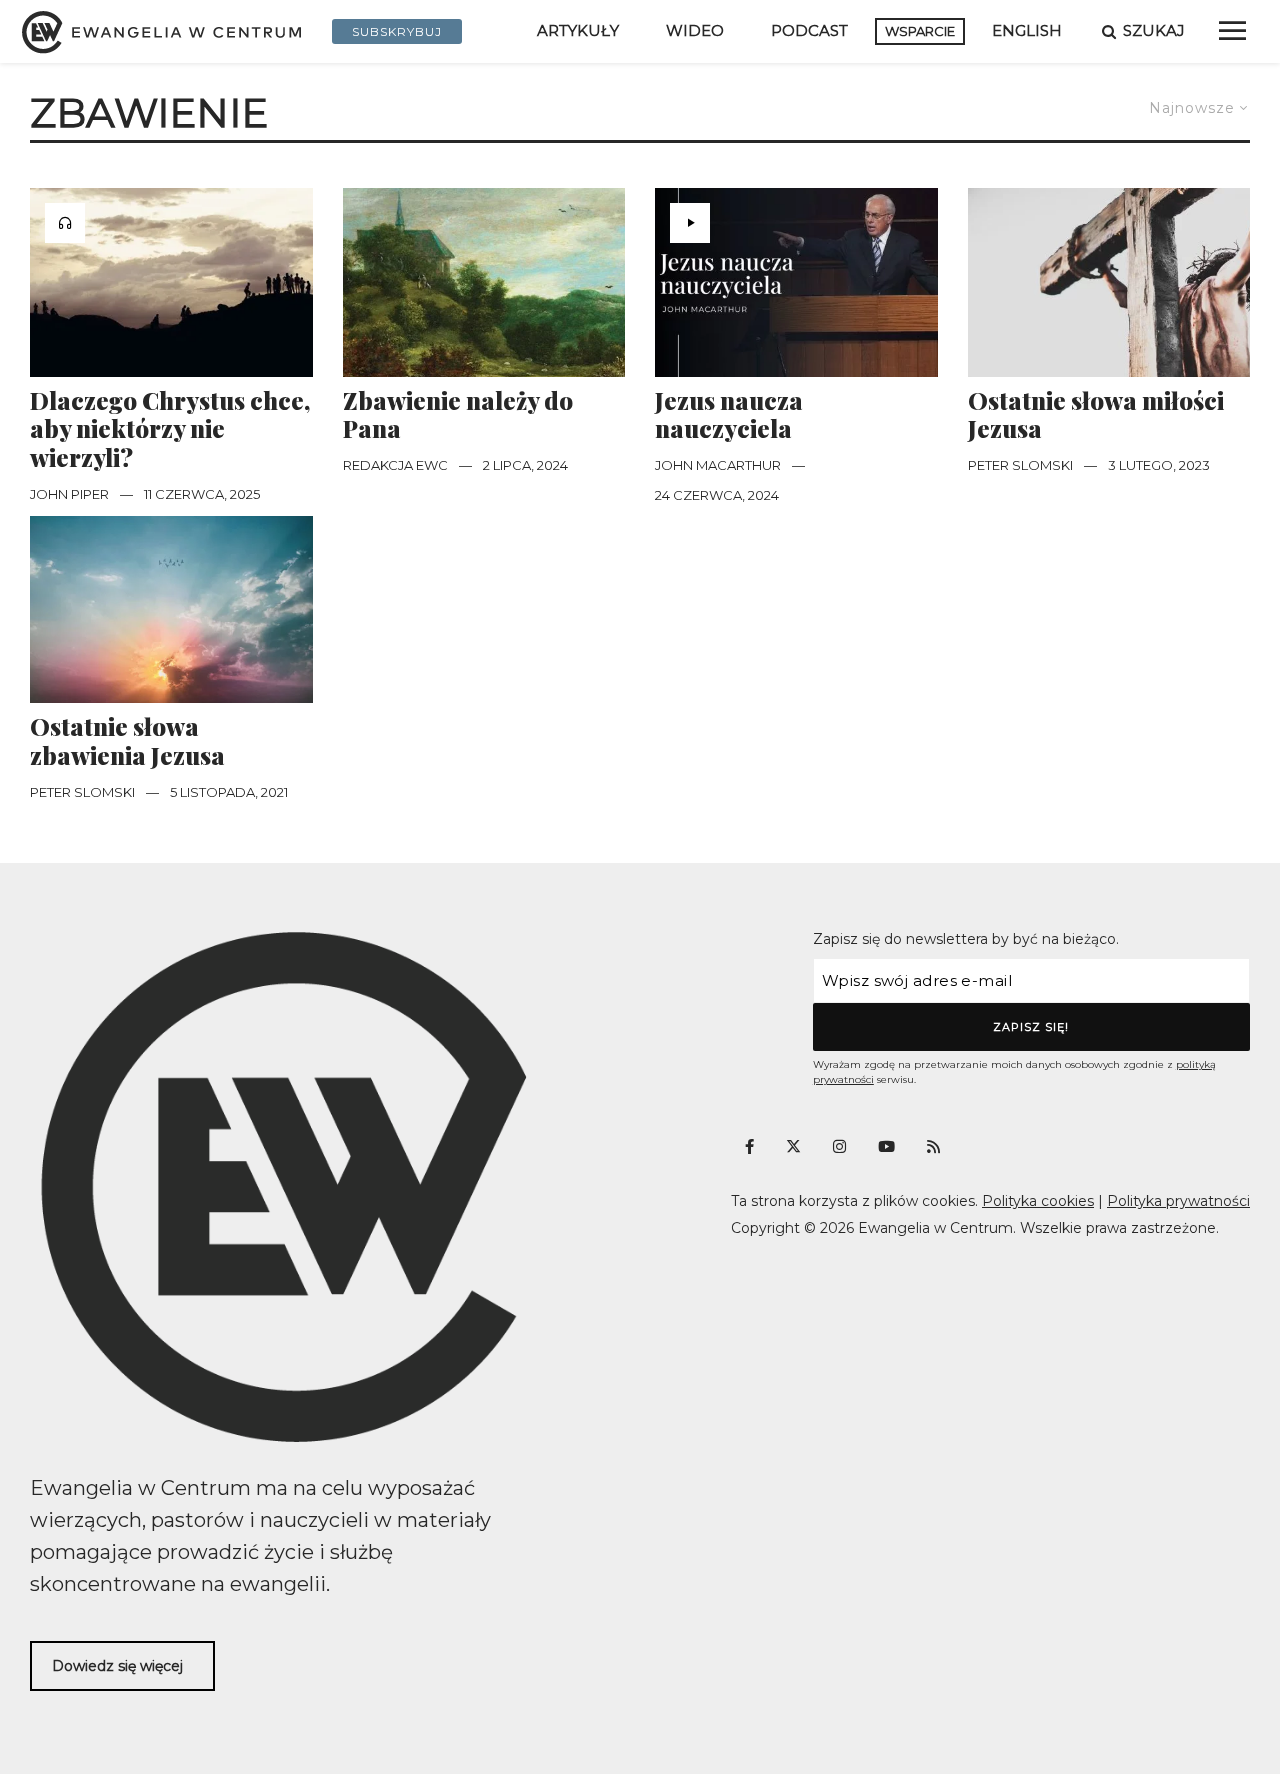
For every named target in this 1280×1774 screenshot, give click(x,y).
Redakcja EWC (395, 465)
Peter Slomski (1020, 465)
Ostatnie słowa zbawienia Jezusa (127, 741)
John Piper (69, 494)
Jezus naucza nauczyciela (729, 415)
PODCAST (809, 30)
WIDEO (695, 30)
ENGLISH (1027, 30)
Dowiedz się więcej (117, 1666)
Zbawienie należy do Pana (458, 415)
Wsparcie (920, 31)
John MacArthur (718, 465)
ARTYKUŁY (578, 30)
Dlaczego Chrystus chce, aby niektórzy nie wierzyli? (170, 429)
